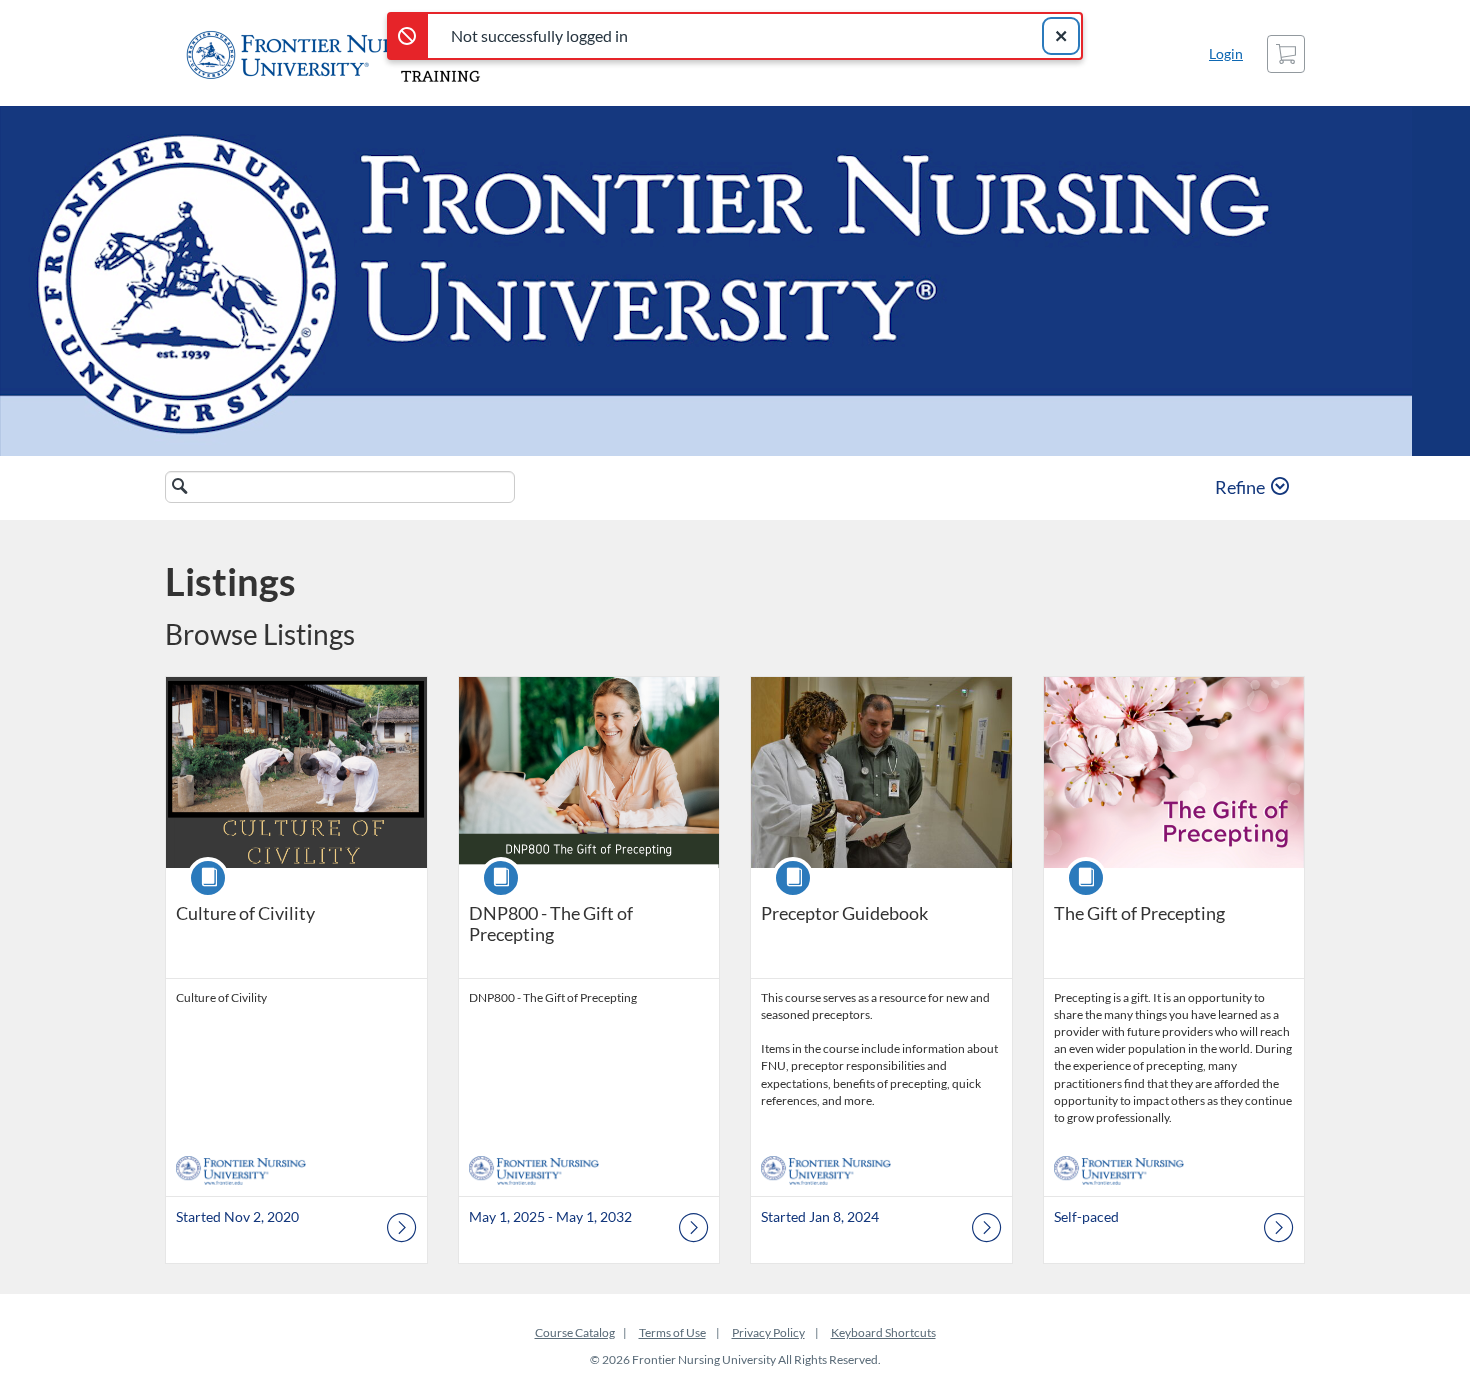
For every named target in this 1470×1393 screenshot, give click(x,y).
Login (1226, 53)
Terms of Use (672, 1332)
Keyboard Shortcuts (883, 1332)
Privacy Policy (768, 1332)
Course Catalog (575, 1332)
